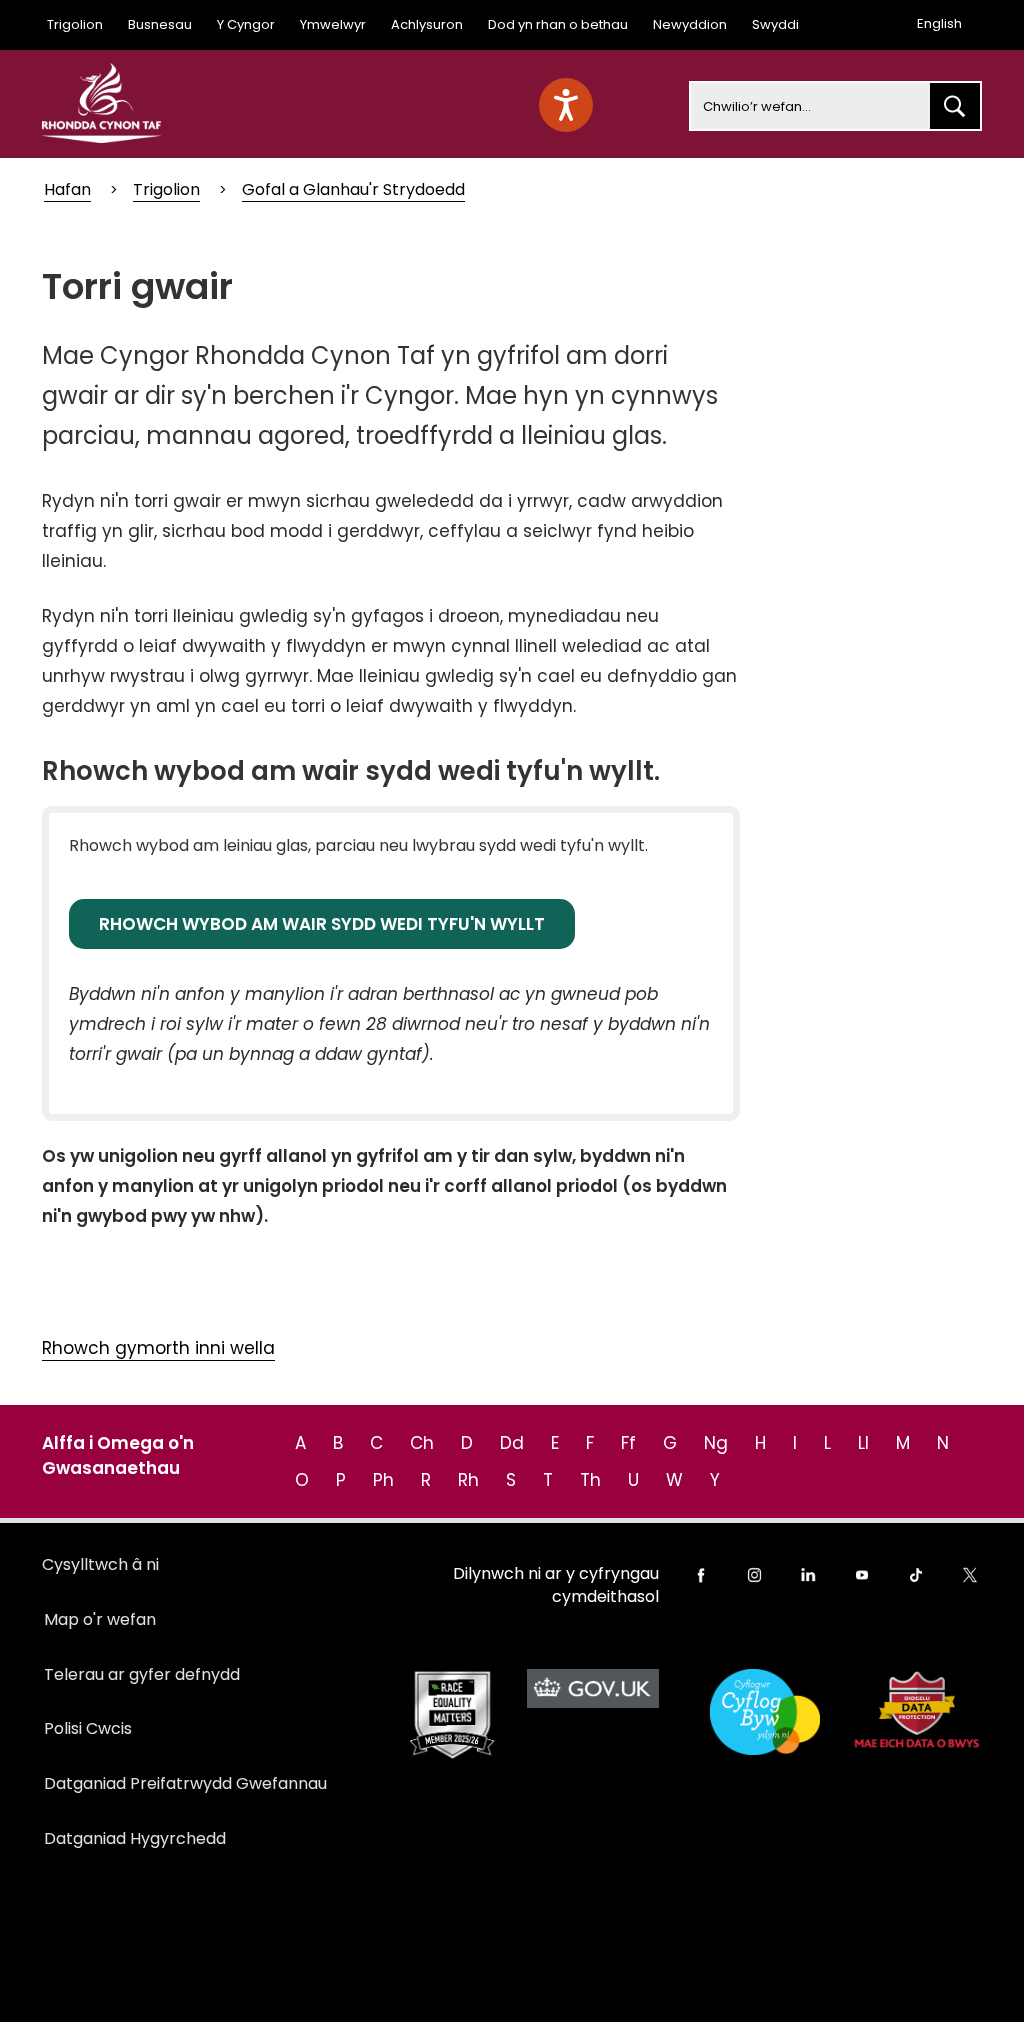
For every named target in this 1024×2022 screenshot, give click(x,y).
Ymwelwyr (333, 24)
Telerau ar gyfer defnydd (142, 1674)
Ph (383, 1480)
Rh (468, 1480)
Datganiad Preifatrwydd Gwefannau (185, 1783)
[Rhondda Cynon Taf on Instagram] (755, 1575)
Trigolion (75, 24)
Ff (628, 1443)
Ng (716, 1443)
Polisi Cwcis (88, 1728)
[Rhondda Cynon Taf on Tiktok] (916, 1575)
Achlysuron (427, 24)
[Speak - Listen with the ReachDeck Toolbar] (566, 105)
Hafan (67, 189)
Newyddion (690, 24)
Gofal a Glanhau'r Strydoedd (353, 189)
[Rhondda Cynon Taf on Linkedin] (808, 1575)
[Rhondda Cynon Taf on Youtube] (862, 1575)
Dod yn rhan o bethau (558, 24)
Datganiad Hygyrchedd (135, 1838)
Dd (512, 1443)
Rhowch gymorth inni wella (158, 1348)
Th (590, 1480)
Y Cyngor (246, 24)
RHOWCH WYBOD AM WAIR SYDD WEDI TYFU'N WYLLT (322, 924)
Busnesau (160, 24)
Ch (422, 1443)
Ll (863, 1443)
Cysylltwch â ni (100, 1564)
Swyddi (775, 24)
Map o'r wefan (100, 1619)
